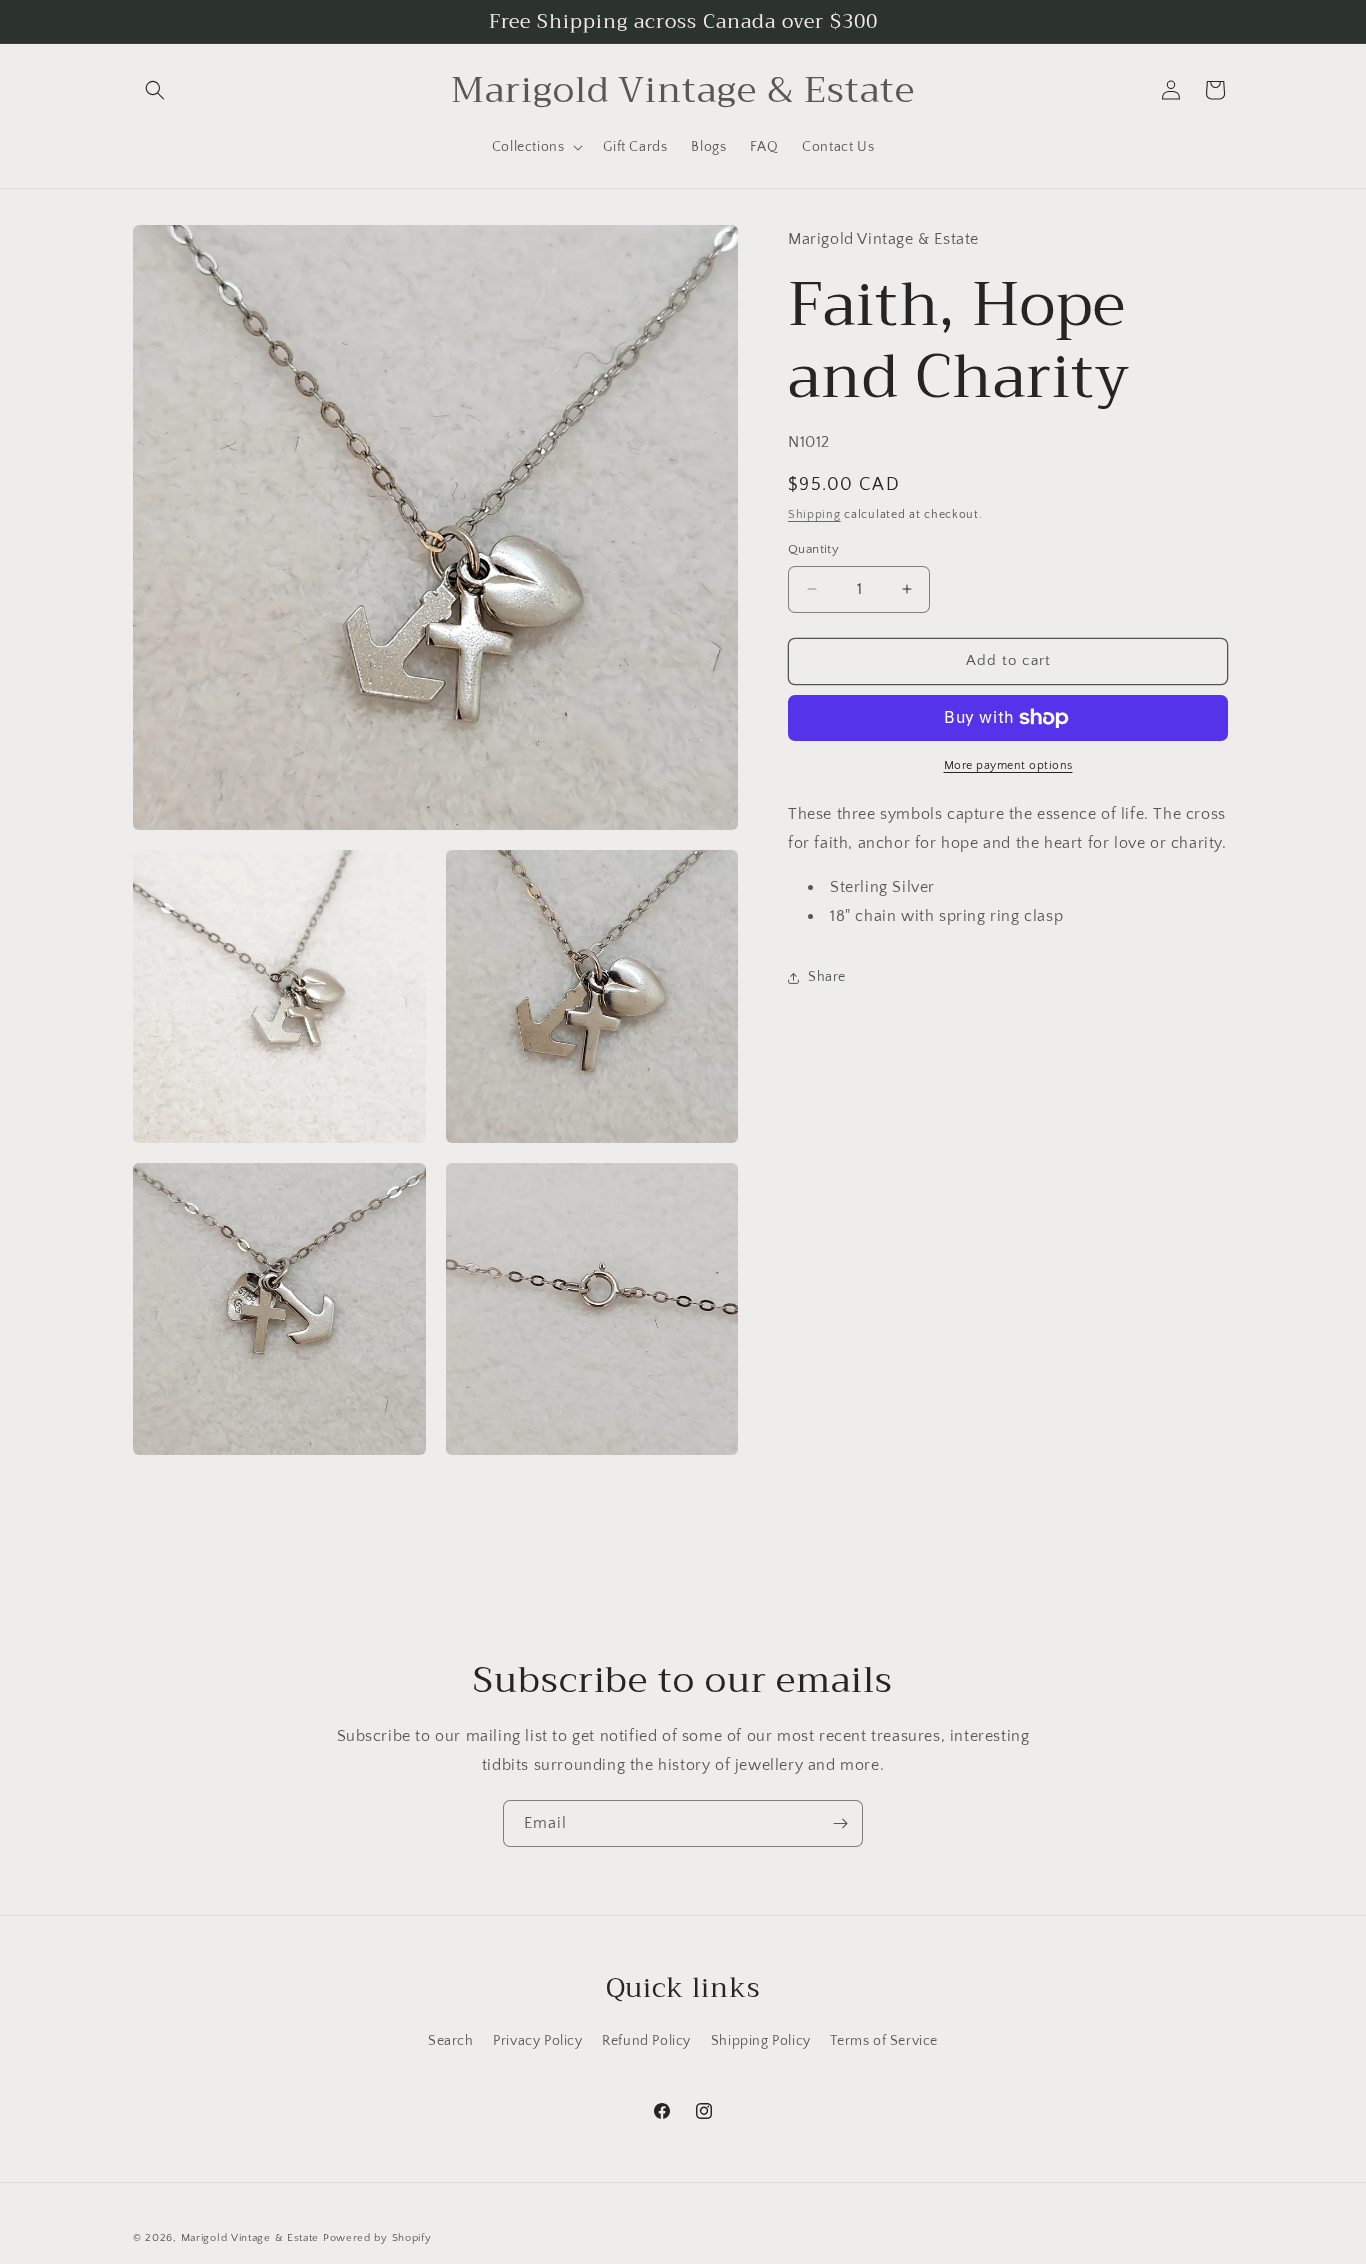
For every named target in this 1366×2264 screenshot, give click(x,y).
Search (451, 2041)
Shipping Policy (761, 2041)
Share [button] (827, 977)
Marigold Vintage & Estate (250, 2238)
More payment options (1008, 765)
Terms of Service (884, 2041)
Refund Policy (646, 2041)
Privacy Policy (537, 2041)
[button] (155, 90)
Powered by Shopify (377, 2238)
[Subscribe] (840, 1823)
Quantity (813, 549)
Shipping (814, 514)
